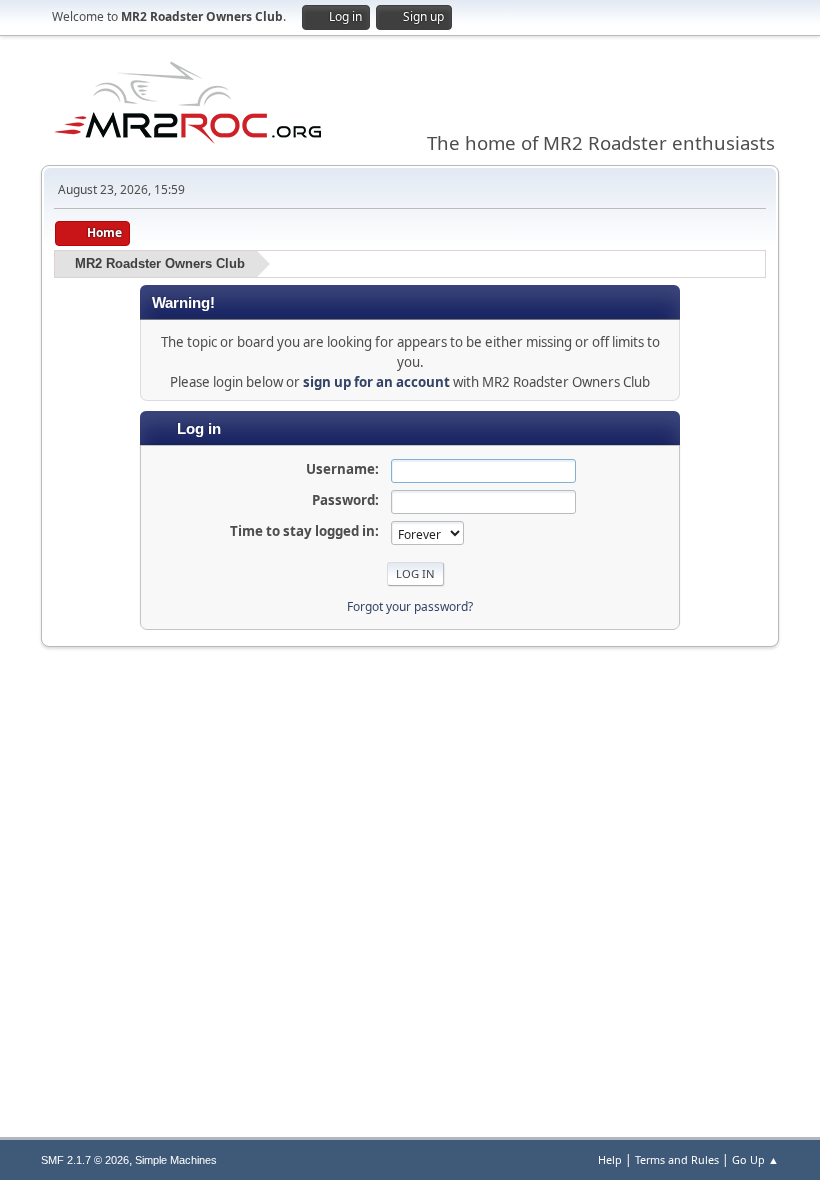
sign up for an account (376, 382)
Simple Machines (176, 1160)
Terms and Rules (677, 1159)
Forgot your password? (410, 606)
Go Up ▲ (755, 1159)
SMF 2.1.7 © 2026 (85, 1160)
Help (610, 1159)
